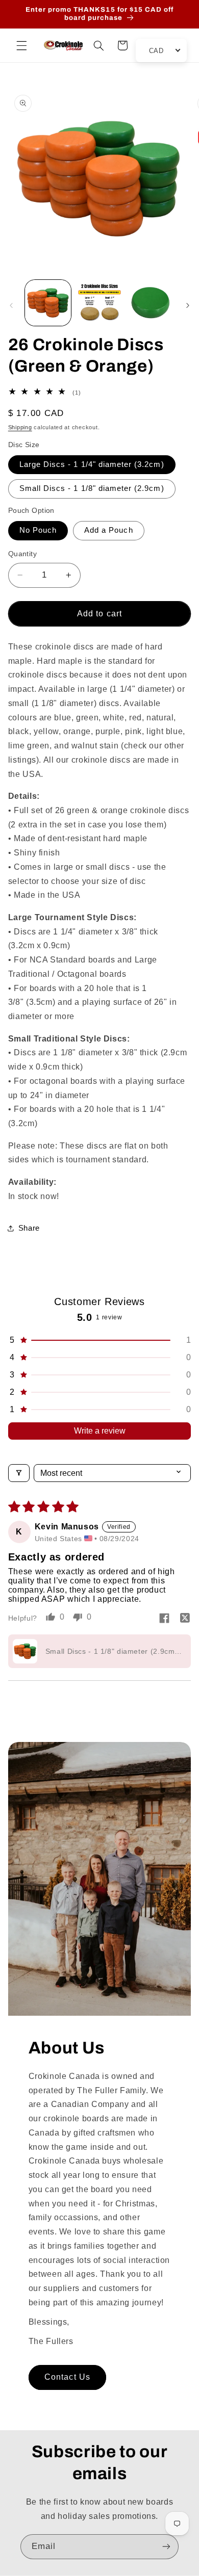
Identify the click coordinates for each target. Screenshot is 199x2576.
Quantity (22, 554)
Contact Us (67, 2377)
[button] (21, 45)
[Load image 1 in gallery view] (48, 303)
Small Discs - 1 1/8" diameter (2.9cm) (92, 488)
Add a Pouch (109, 530)
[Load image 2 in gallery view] (99, 303)
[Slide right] (188, 305)
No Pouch (38, 530)
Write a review (100, 1431)
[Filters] (19, 1473)
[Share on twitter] (185, 1619)
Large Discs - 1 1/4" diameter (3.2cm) (92, 464)
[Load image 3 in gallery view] (151, 303)
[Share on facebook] (164, 1619)
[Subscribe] (166, 2547)
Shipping (20, 427)
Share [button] (29, 1228)
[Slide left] (11, 305)
